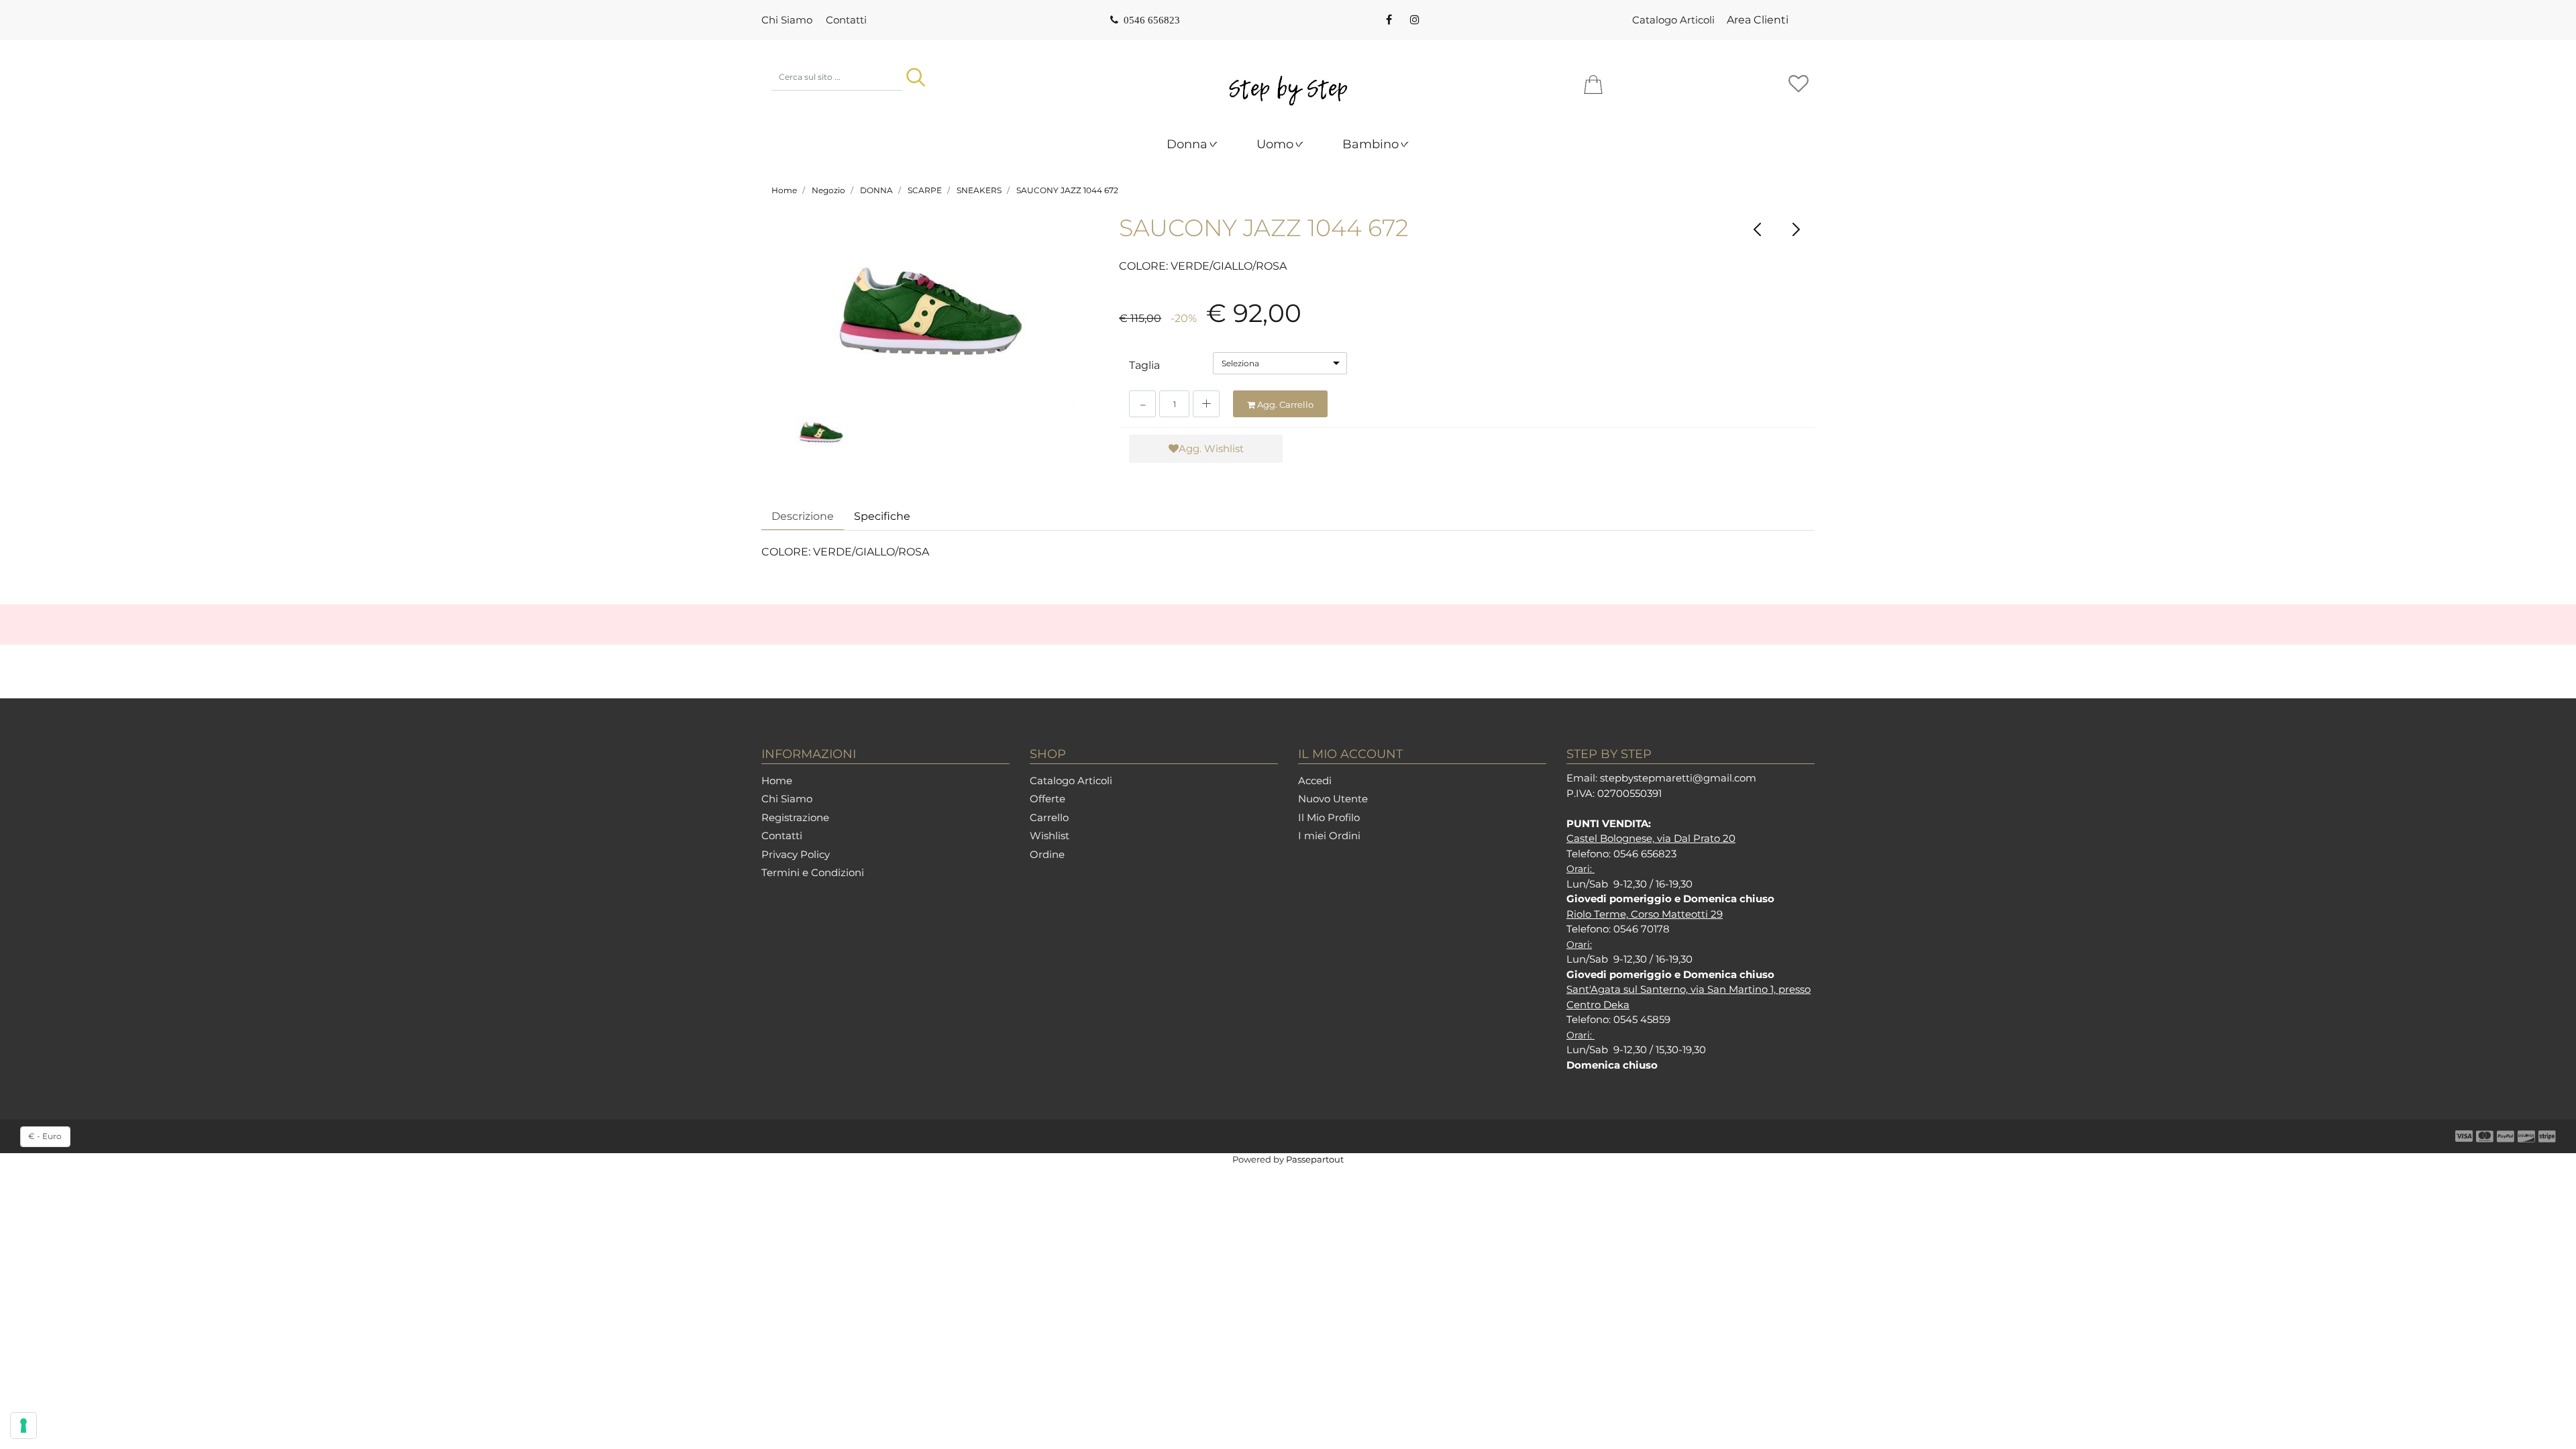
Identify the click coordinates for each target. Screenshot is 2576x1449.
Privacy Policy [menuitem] (796, 854)
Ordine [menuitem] (1047, 854)
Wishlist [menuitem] (1050, 836)
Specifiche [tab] (882, 516)
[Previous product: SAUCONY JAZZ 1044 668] (1758, 229)
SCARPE (925, 190)
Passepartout (1315, 1159)
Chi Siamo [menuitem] (787, 20)
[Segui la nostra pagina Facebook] (1389, 20)
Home (784, 190)
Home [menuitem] (777, 781)
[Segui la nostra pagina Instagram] (1413, 20)
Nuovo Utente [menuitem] (1333, 799)
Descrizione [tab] (803, 516)
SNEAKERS (979, 190)
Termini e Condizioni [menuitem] (813, 872)
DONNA (876, 190)
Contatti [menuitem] (846, 20)
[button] (916, 77)
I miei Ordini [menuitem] (1329, 836)
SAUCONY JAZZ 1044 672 (1067, 190)
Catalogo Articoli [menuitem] (1673, 20)
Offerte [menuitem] (1048, 799)
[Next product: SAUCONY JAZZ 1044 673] (1795, 229)
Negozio (828, 190)
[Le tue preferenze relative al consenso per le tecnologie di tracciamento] (23, 1426)
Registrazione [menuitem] (795, 817)
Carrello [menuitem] (1049, 817)
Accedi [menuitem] (1315, 781)
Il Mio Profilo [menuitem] (1329, 817)
